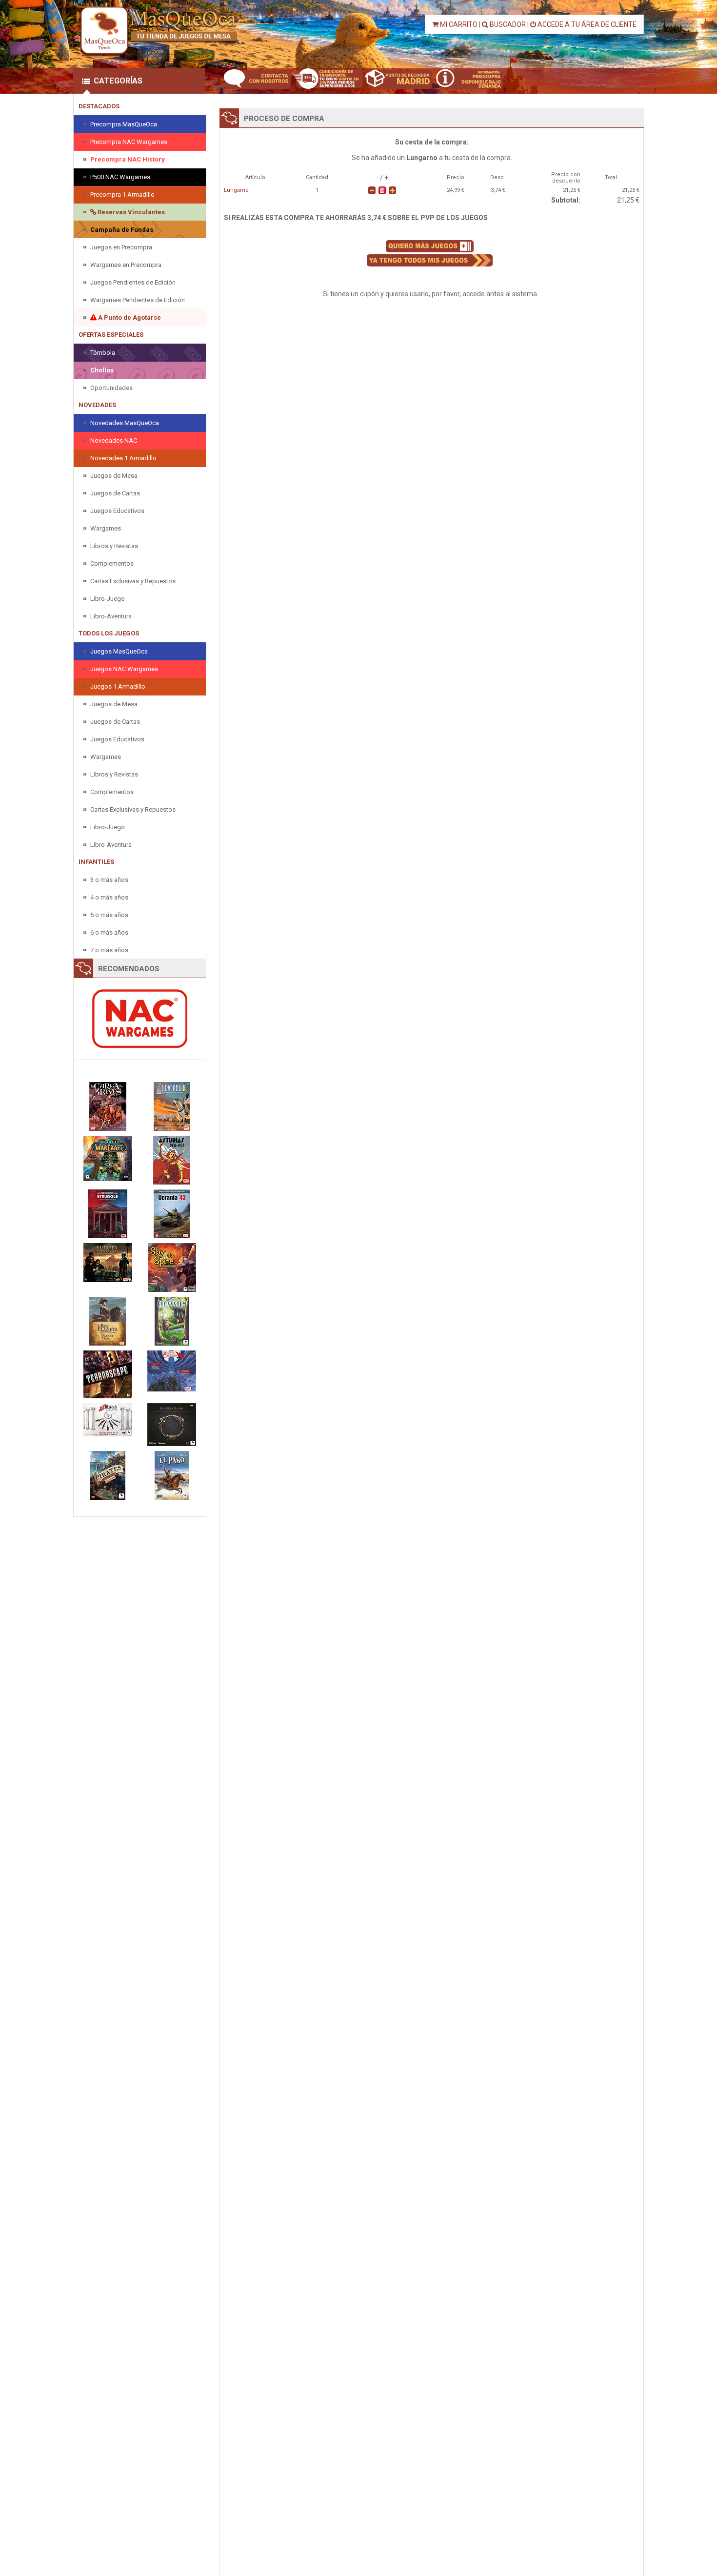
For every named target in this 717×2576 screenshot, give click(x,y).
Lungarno (236, 190)
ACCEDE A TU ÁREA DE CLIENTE (586, 24)
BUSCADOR (507, 24)
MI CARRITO (458, 24)
